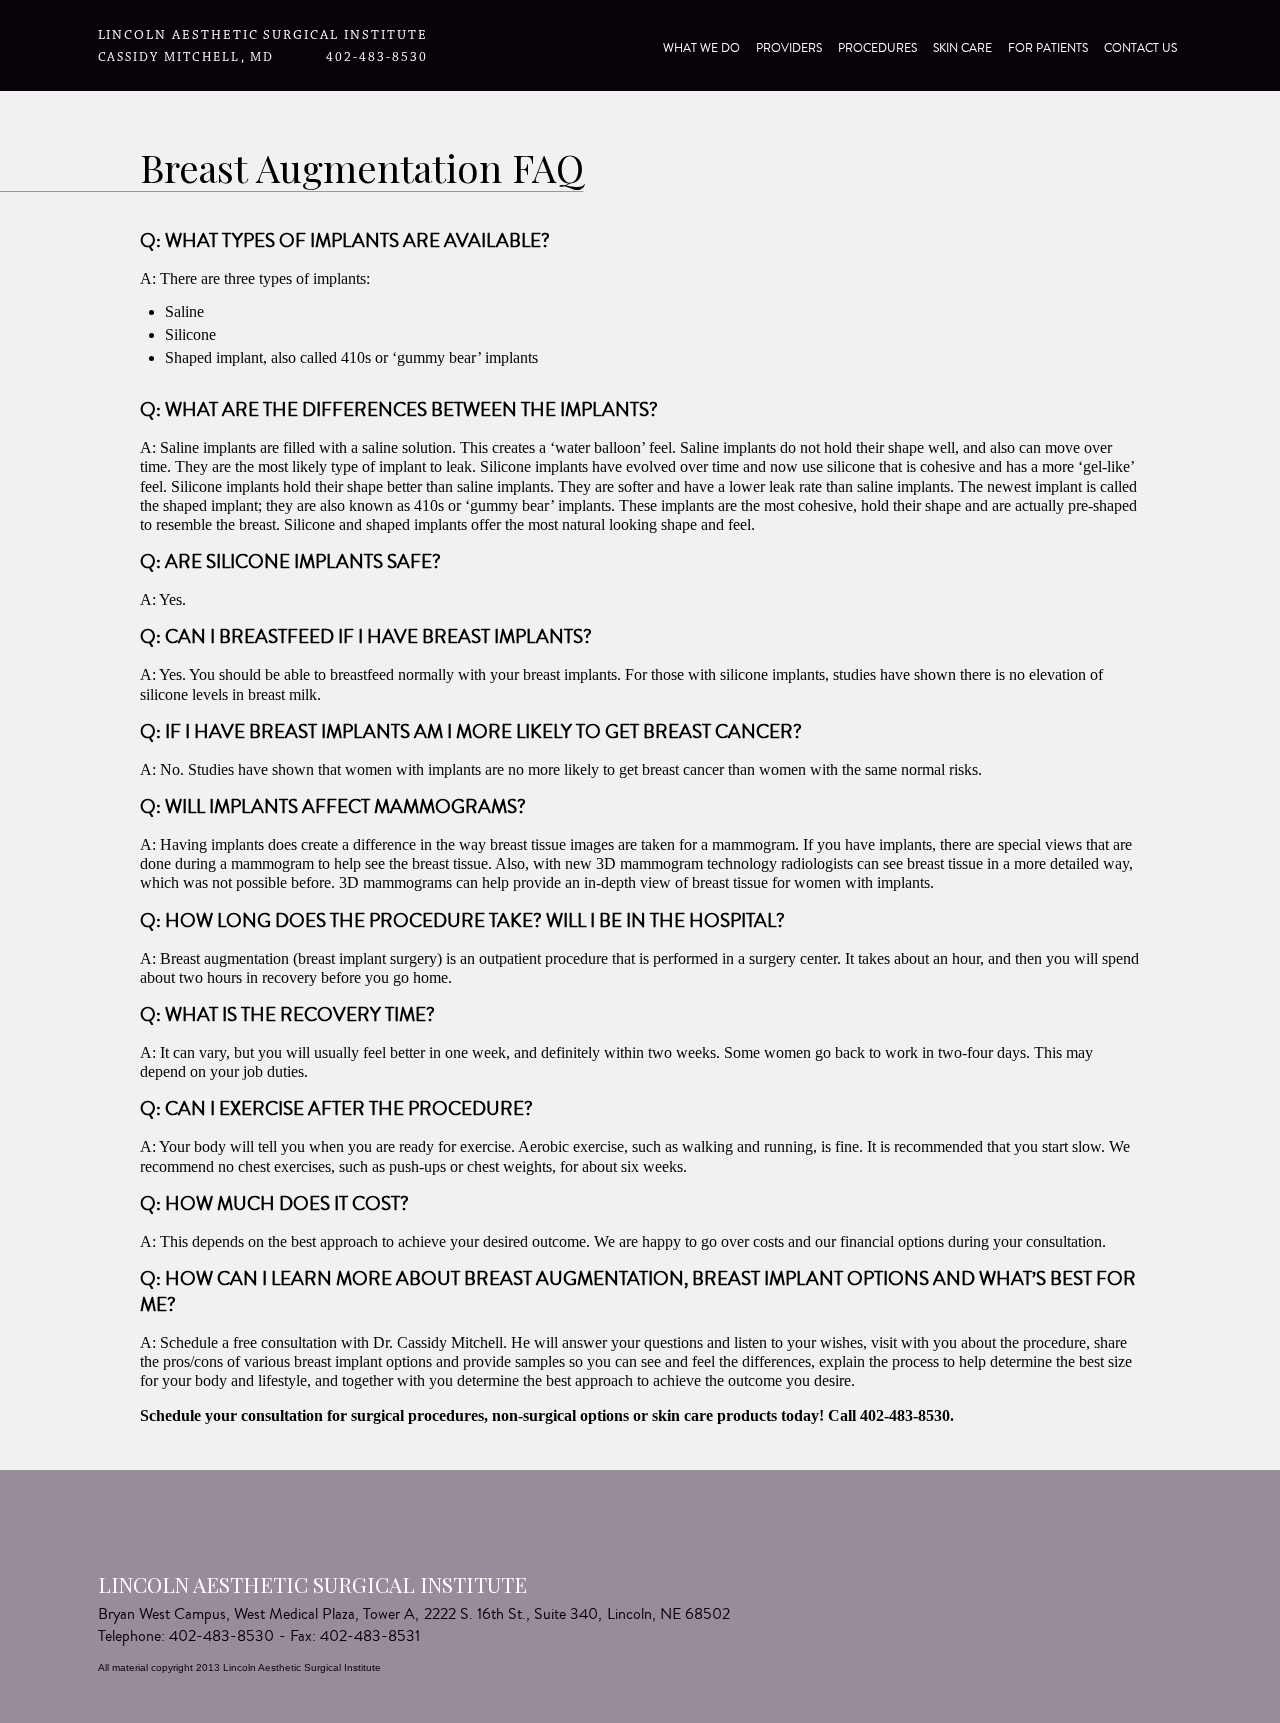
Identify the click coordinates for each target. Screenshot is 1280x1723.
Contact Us (1140, 48)
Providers (789, 48)
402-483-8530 (376, 57)
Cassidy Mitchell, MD (186, 57)
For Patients (1048, 48)
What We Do (701, 48)
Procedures (877, 48)
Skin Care (962, 48)
